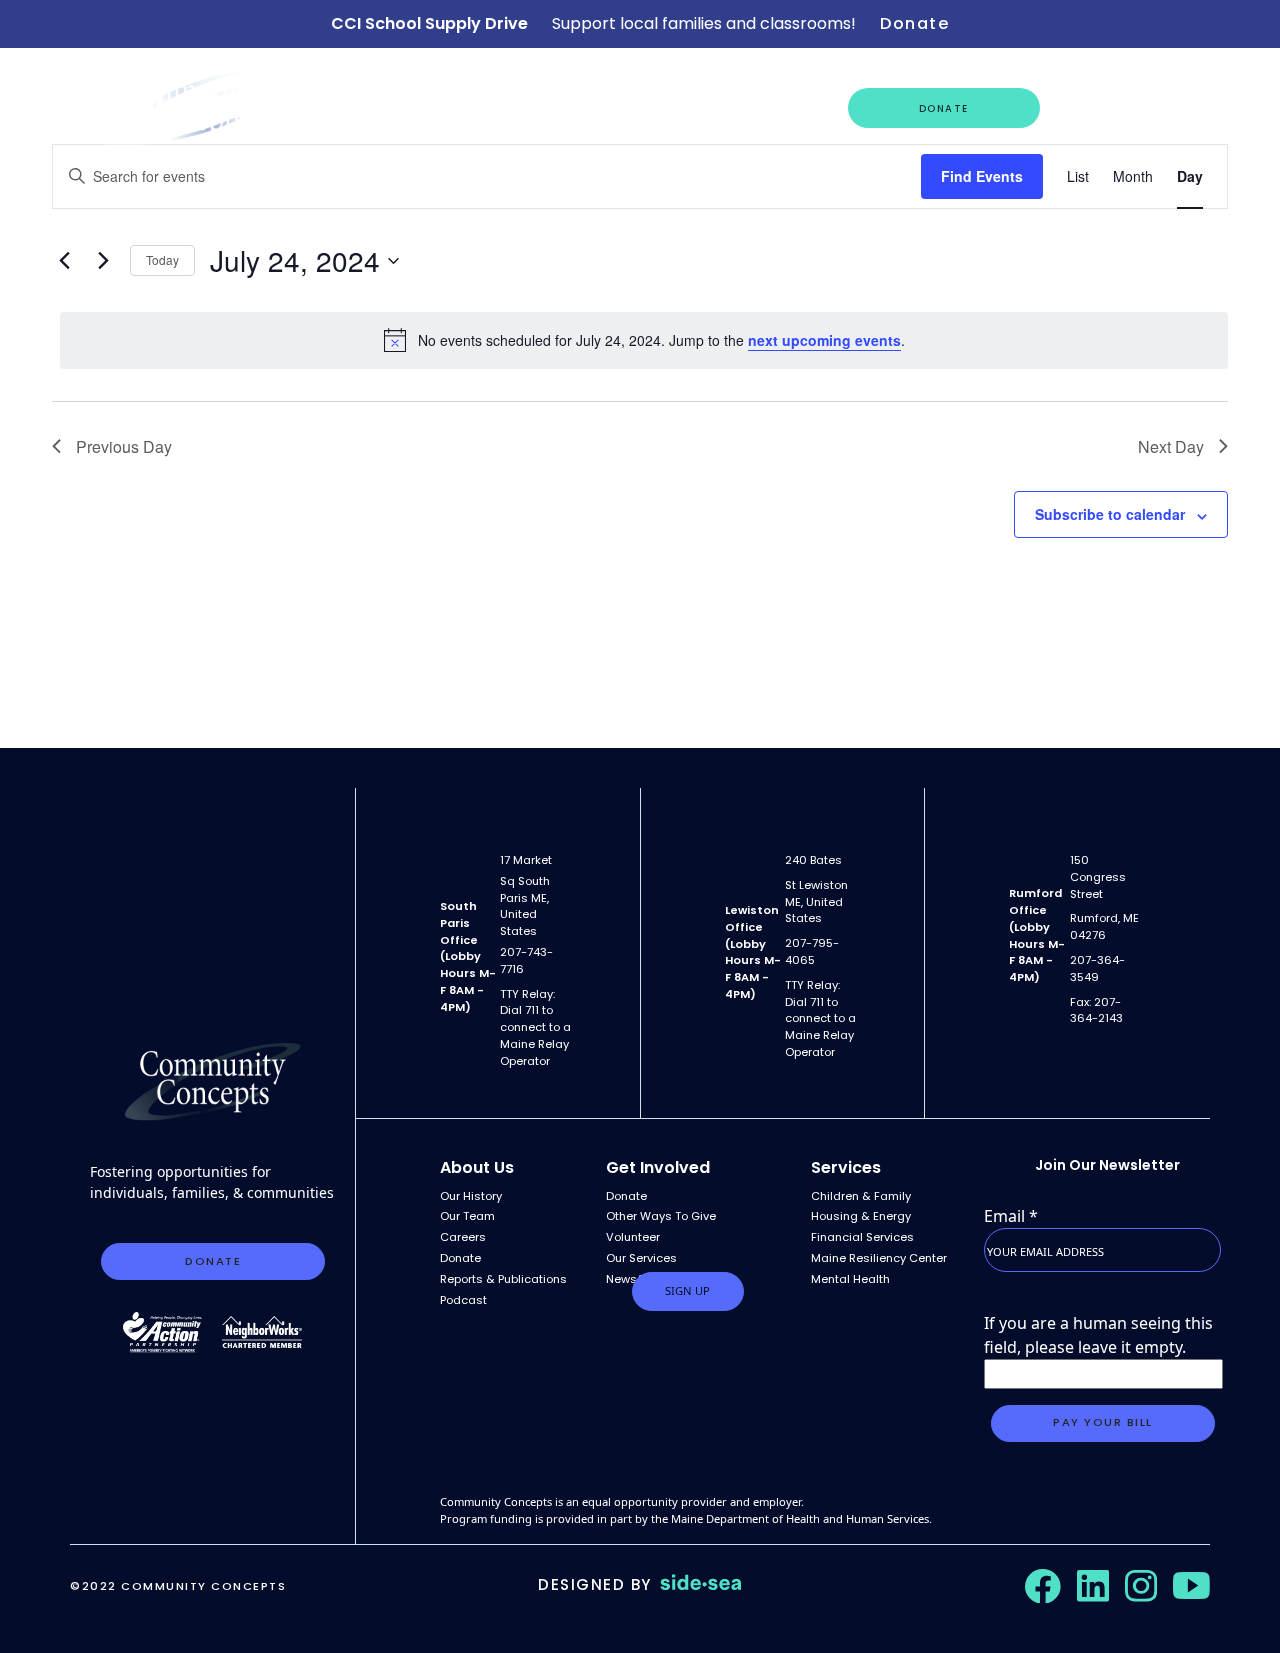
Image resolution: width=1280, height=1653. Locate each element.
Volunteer (633, 1237)
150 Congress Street (1098, 877)
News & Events (568, 107)
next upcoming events (824, 340)
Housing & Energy (861, 1216)
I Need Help (775, 107)
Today (162, 259)
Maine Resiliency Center (879, 1258)
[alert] (644, 340)
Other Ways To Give (661, 1216)
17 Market (526, 860)
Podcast (463, 1300)
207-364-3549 (1097, 968)
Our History (471, 1196)
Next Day (1171, 446)
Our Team (467, 1216)
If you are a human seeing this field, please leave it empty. (1098, 1335)
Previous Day (124, 446)
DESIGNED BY (595, 1584)
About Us (337, 107)
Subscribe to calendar (1110, 514)
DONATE (944, 108)
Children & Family (861, 1196)
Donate (914, 23)
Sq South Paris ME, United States (525, 906)
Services (846, 1167)
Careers (665, 107)
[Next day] (103, 261)
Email (1011, 1216)
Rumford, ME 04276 (1104, 926)
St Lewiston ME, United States (816, 902)
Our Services (452, 107)
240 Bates (813, 860)
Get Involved (1106, 107)
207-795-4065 (812, 951)
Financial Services (862, 1237)
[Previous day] (64, 261)
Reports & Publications (503, 1279)
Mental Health (850, 1279)
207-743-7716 (526, 960)
